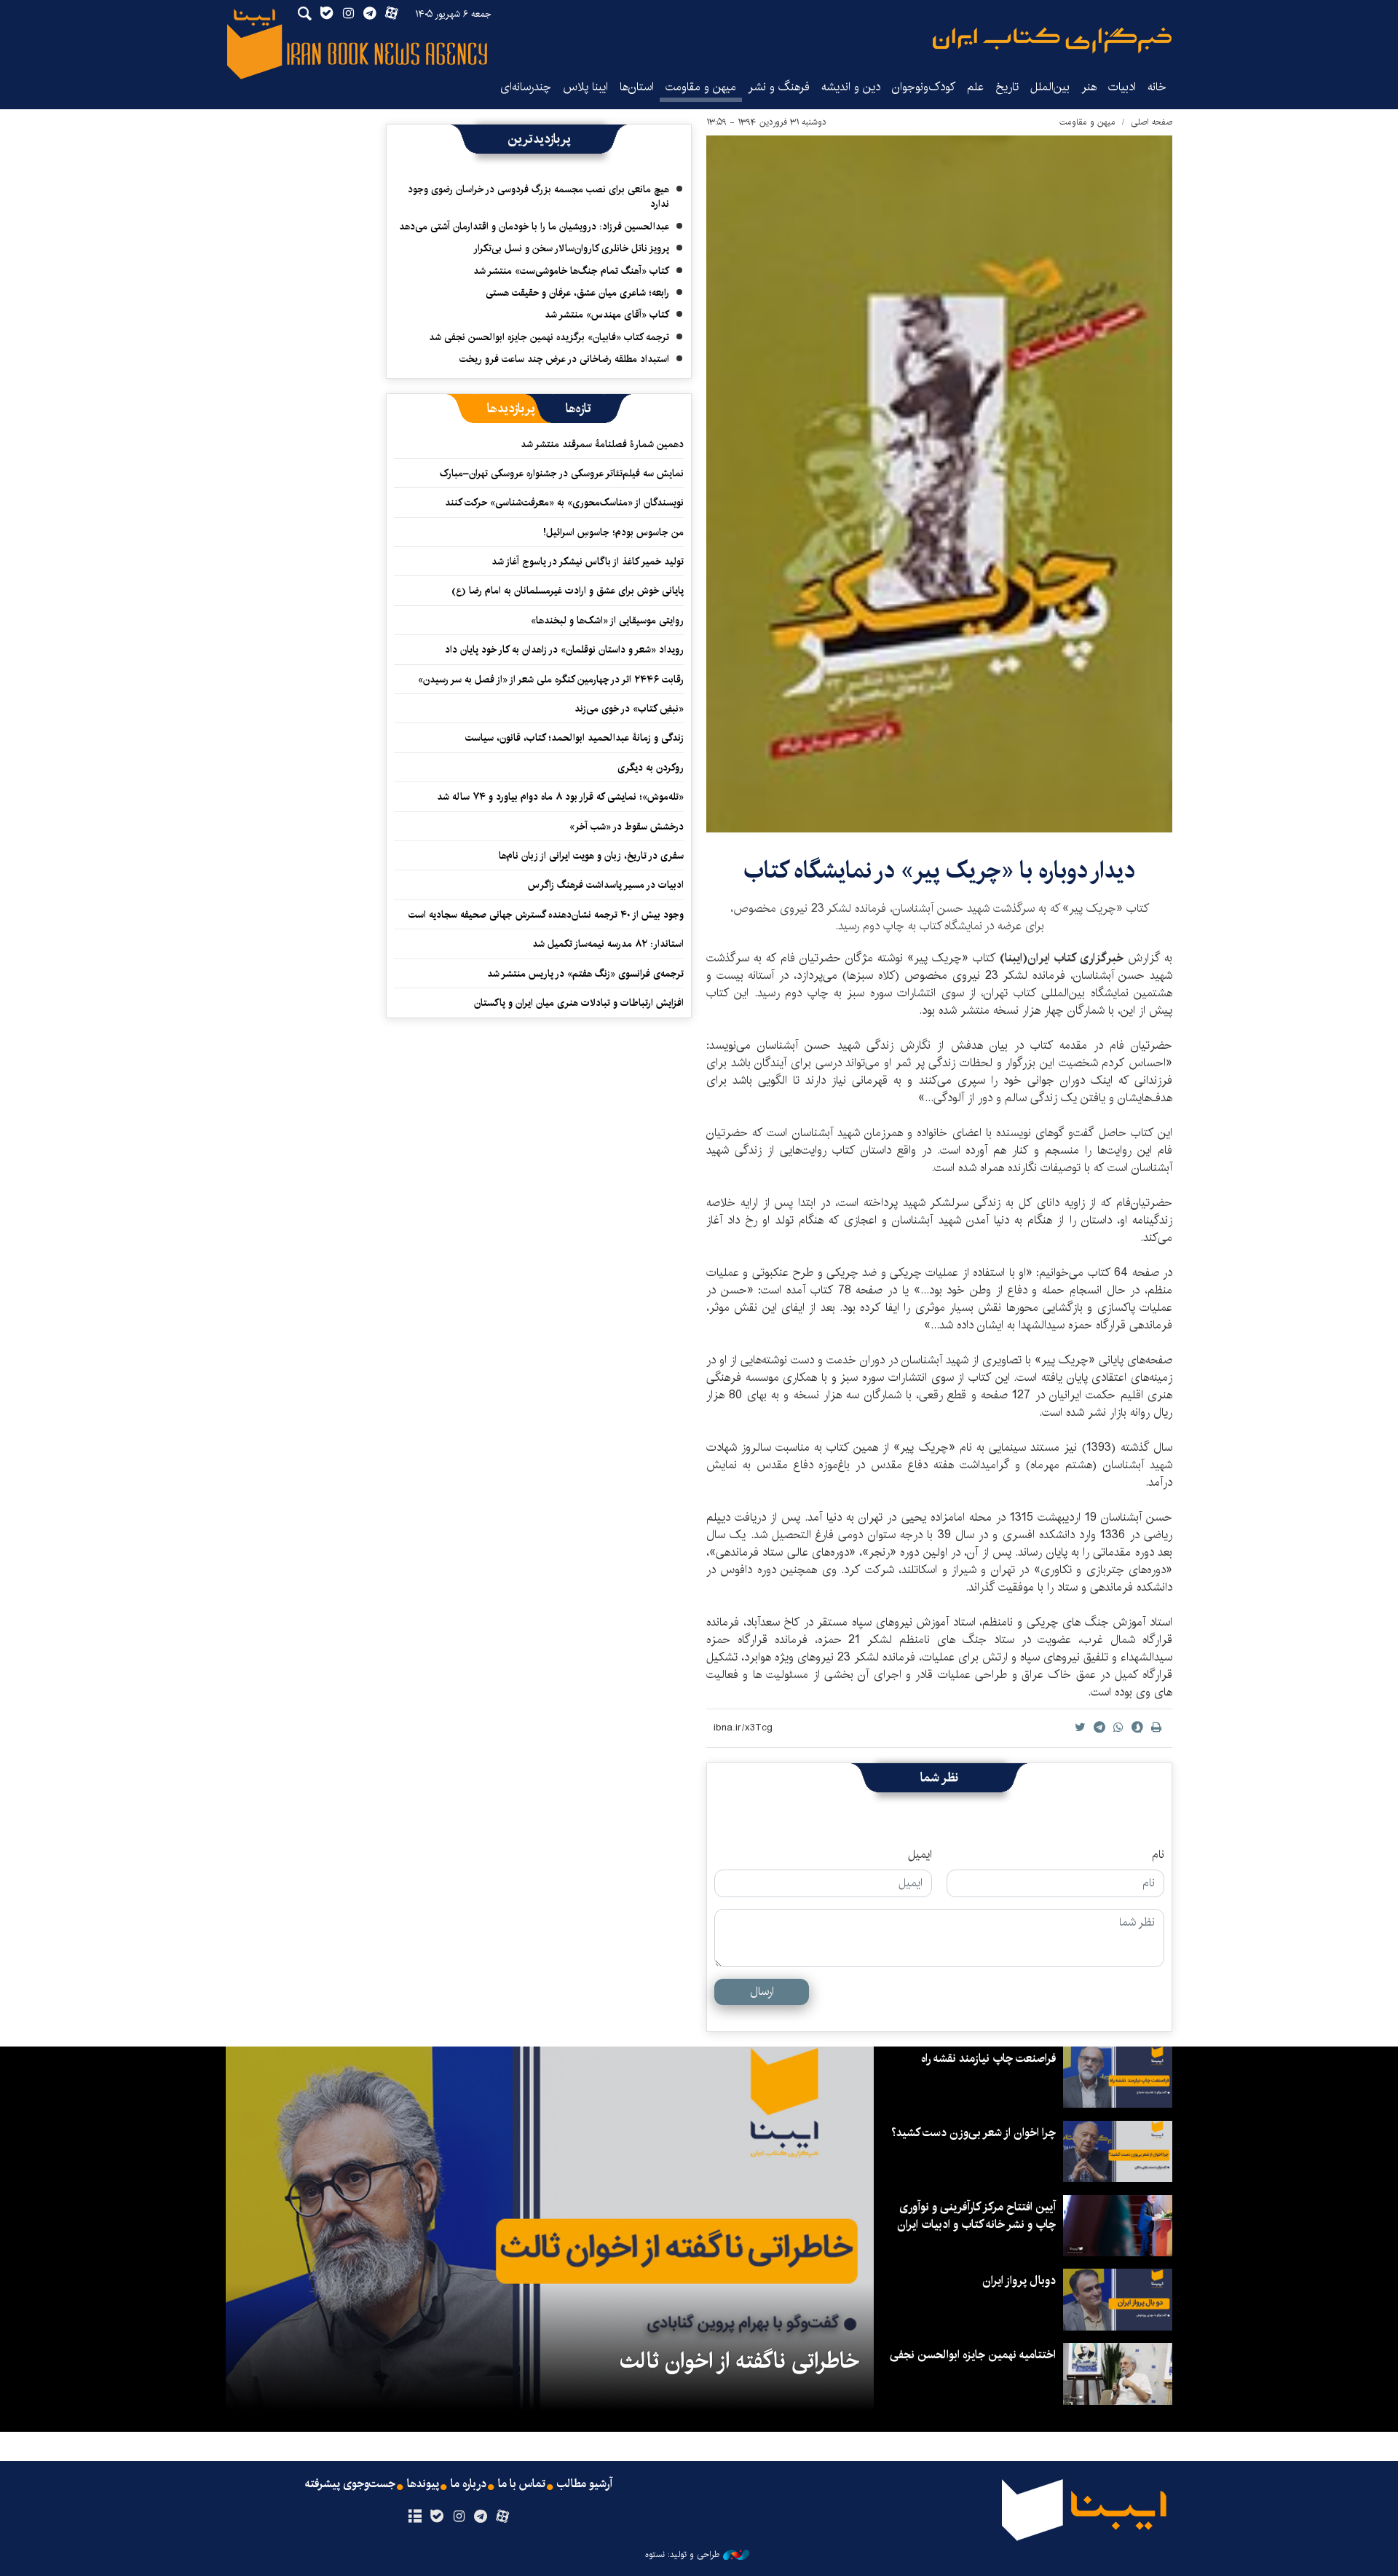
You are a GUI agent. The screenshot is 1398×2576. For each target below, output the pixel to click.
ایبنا (1052, 40)
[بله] (437, 2517)
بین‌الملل (1050, 87)
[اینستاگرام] (458, 2517)
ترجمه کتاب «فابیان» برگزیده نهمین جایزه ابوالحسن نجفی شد (549, 337)
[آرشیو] (415, 2517)
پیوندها (423, 2484)
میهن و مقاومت (701, 87)
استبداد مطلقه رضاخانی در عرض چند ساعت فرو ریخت (564, 359)
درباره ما (469, 2484)
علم (975, 87)
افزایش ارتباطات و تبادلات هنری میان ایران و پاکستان (579, 1003)
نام (1158, 1855)
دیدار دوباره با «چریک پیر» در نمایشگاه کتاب (939, 871)
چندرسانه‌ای (526, 87)
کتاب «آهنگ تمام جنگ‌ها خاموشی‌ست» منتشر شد (571, 271)
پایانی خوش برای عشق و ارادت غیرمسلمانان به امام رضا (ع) (568, 591)
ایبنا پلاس (585, 87)
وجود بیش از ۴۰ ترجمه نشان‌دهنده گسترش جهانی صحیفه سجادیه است (546, 915)
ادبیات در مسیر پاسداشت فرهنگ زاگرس (606, 885)
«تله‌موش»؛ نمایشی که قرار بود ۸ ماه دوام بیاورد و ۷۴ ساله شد (560, 797)
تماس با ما (522, 2484)
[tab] (578, 409)
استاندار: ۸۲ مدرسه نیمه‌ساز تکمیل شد (608, 944)
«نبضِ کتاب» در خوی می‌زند (629, 709)
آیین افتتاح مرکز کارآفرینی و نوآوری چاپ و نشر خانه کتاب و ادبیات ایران (976, 2216)
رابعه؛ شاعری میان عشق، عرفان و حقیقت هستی (577, 293)
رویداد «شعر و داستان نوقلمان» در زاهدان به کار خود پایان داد (564, 650)
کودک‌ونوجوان (924, 87)
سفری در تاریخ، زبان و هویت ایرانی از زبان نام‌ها (591, 856)
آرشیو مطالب (585, 2484)
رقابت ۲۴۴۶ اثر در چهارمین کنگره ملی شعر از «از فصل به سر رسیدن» (551, 680)
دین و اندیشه (851, 87)
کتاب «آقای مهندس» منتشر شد (607, 315)
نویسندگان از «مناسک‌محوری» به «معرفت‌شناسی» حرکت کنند (564, 503)
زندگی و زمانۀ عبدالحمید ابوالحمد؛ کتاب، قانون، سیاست (574, 738)
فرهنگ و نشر (779, 87)
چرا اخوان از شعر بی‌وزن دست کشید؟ (974, 2133)
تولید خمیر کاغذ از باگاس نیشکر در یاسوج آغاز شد (588, 562)
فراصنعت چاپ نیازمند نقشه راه (988, 2059)
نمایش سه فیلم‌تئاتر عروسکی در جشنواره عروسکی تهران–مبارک (562, 473)
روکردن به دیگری (651, 768)
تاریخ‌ (1007, 87)
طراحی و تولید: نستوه (682, 2555)
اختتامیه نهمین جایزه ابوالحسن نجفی (973, 2355)
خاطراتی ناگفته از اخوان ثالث (739, 2361)
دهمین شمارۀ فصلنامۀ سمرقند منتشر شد (602, 444)
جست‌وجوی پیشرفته (350, 2484)
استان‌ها (637, 87)
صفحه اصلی (1152, 122)
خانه (1157, 87)
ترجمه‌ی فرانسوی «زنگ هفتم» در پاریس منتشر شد (585, 974)
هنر (1089, 87)
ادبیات (1122, 87)
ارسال (762, 1992)
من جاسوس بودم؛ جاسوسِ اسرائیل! (613, 532)
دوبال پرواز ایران (1019, 2281)
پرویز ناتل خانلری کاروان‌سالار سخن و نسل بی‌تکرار (571, 248)
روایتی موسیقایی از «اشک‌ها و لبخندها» (607, 621)
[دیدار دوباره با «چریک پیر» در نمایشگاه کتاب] (939, 484)
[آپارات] (503, 2517)
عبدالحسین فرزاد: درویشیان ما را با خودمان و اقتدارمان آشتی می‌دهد (534, 227)
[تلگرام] (481, 2517)
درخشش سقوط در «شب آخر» (627, 827)
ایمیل (920, 1855)
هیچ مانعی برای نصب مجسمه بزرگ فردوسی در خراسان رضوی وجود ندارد (538, 197)
